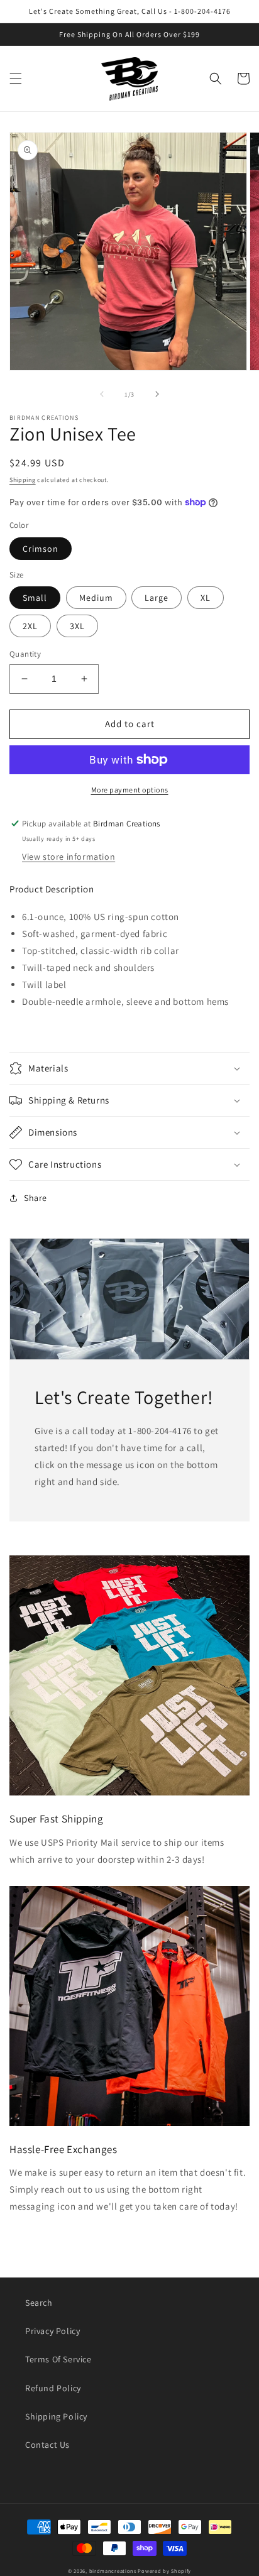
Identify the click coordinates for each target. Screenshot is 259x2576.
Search (39, 2303)
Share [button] (36, 1198)
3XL (77, 626)
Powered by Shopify (164, 2571)
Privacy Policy (52, 2331)
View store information (69, 857)
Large (157, 598)
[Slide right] (157, 394)
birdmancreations (113, 2571)
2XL (30, 626)
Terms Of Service (58, 2359)
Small (35, 598)
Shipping (23, 480)
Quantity (25, 654)
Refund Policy (53, 2388)
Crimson (41, 549)
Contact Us (47, 2445)
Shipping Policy (56, 2416)
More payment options (130, 790)
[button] (16, 79)
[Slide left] (102, 394)
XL (206, 598)
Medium (96, 598)
